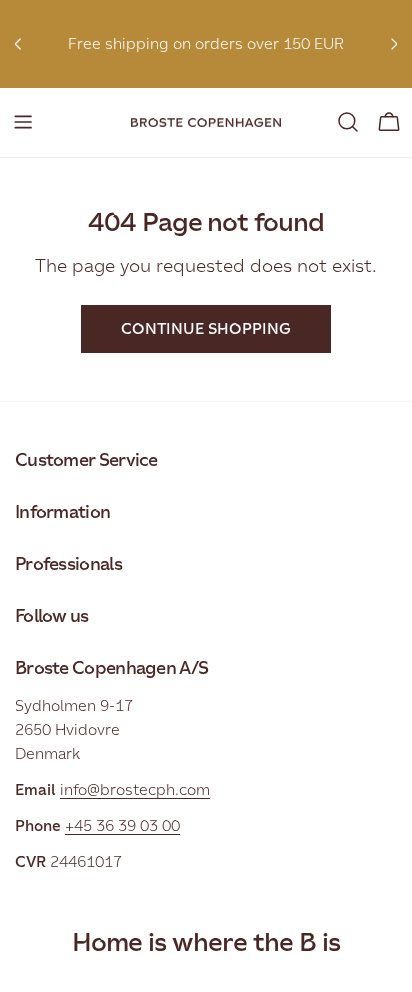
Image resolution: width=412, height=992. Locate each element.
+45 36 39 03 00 (122, 825)
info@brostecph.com (135, 789)
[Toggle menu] (23, 122)
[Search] (348, 122)
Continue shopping (206, 328)
